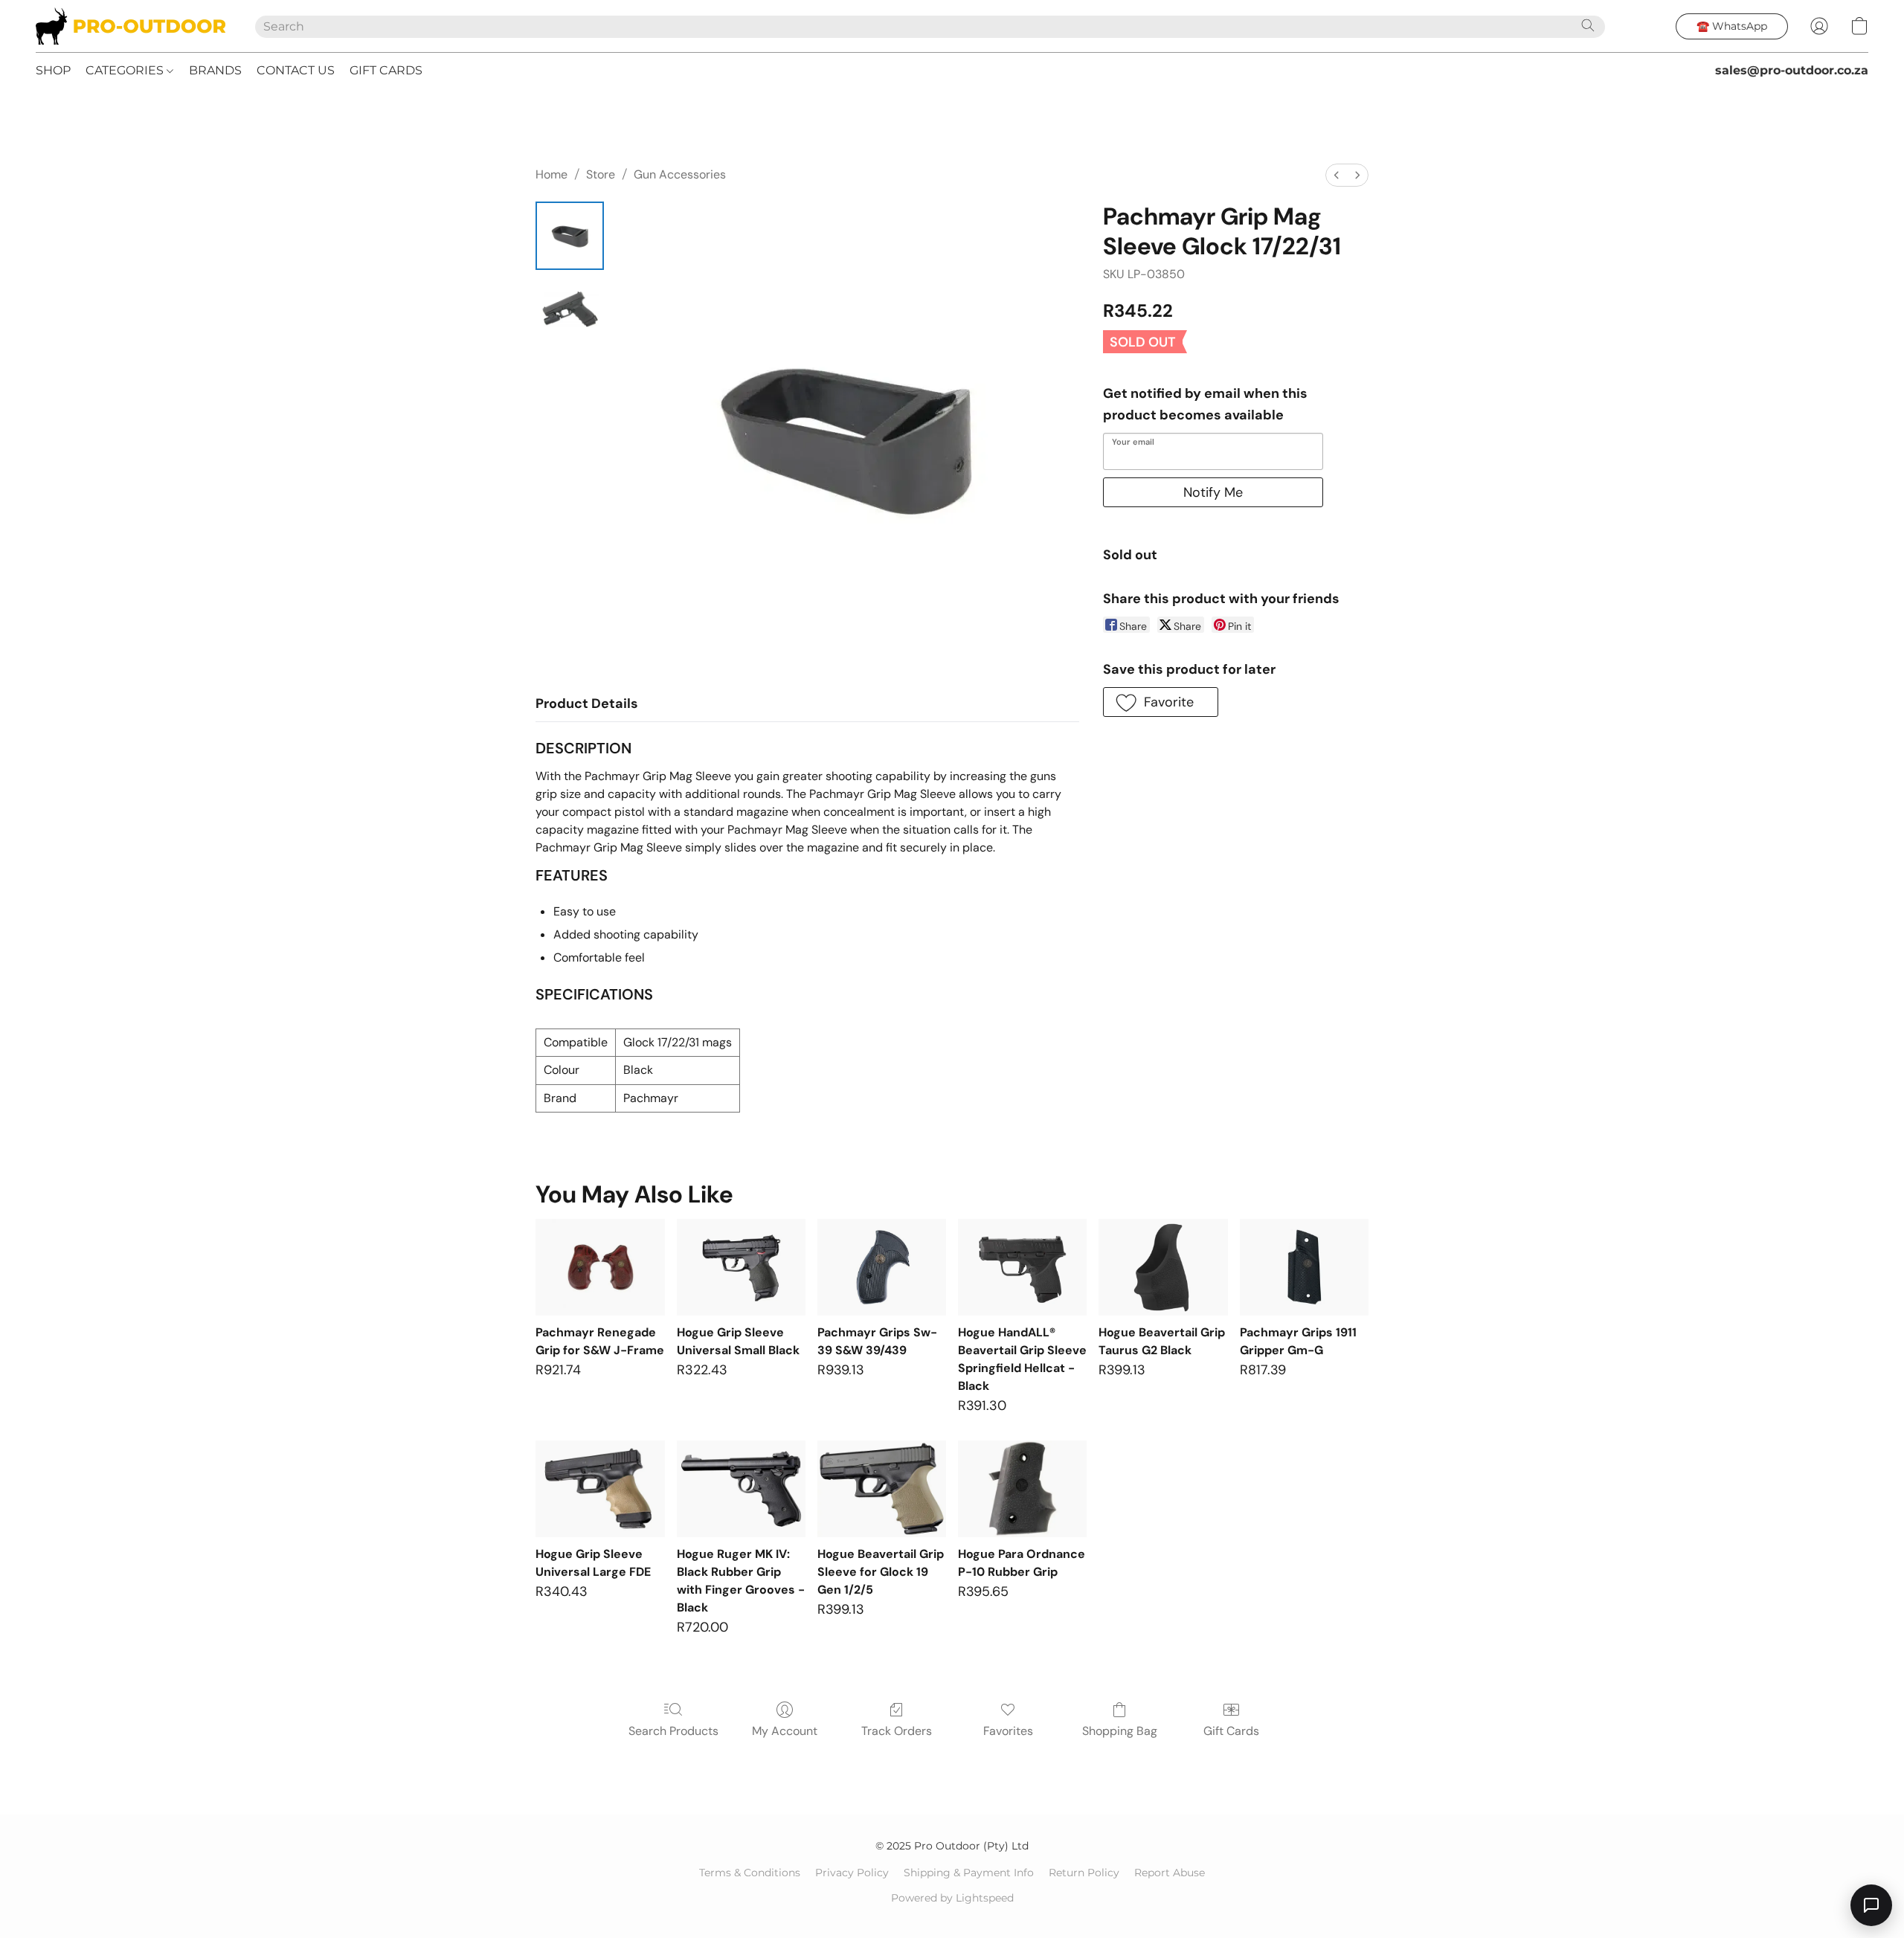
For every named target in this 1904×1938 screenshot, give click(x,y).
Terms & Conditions (750, 1873)
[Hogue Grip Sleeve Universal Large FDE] (600, 1489)
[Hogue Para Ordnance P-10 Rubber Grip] (1022, 1489)
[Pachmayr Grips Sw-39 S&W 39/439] (882, 1267)
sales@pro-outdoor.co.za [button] (1792, 70)
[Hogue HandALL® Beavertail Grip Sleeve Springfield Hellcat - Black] (1022, 1267)
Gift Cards (1231, 1731)
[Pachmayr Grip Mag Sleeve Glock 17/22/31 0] (570, 236)
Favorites (1008, 1731)
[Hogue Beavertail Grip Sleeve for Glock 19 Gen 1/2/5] (882, 1489)
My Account (785, 1731)
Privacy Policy (852, 1873)
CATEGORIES (126, 70)
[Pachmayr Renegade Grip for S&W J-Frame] (600, 1267)
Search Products (673, 1731)
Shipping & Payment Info (969, 1873)
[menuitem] (1337, 175)
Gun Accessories (680, 174)
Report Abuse (1170, 1873)
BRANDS (215, 70)
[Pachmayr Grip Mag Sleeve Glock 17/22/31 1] (570, 310)
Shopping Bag (1120, 1731)
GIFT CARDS (386, 70)
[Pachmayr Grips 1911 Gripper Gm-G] (1304, 1267)
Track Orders (897, 1731)
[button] (131, 26)
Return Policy (1084, 1873)
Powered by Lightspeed (952, 1898)
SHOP (53, 70)
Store (601, 174)
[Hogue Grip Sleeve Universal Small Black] (741, 1267)
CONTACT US (296, 70)
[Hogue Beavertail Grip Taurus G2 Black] (1163, 1267)
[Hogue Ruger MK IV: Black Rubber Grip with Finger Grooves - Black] (741, 1489)
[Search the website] (1588, 25)
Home (551, 174)
